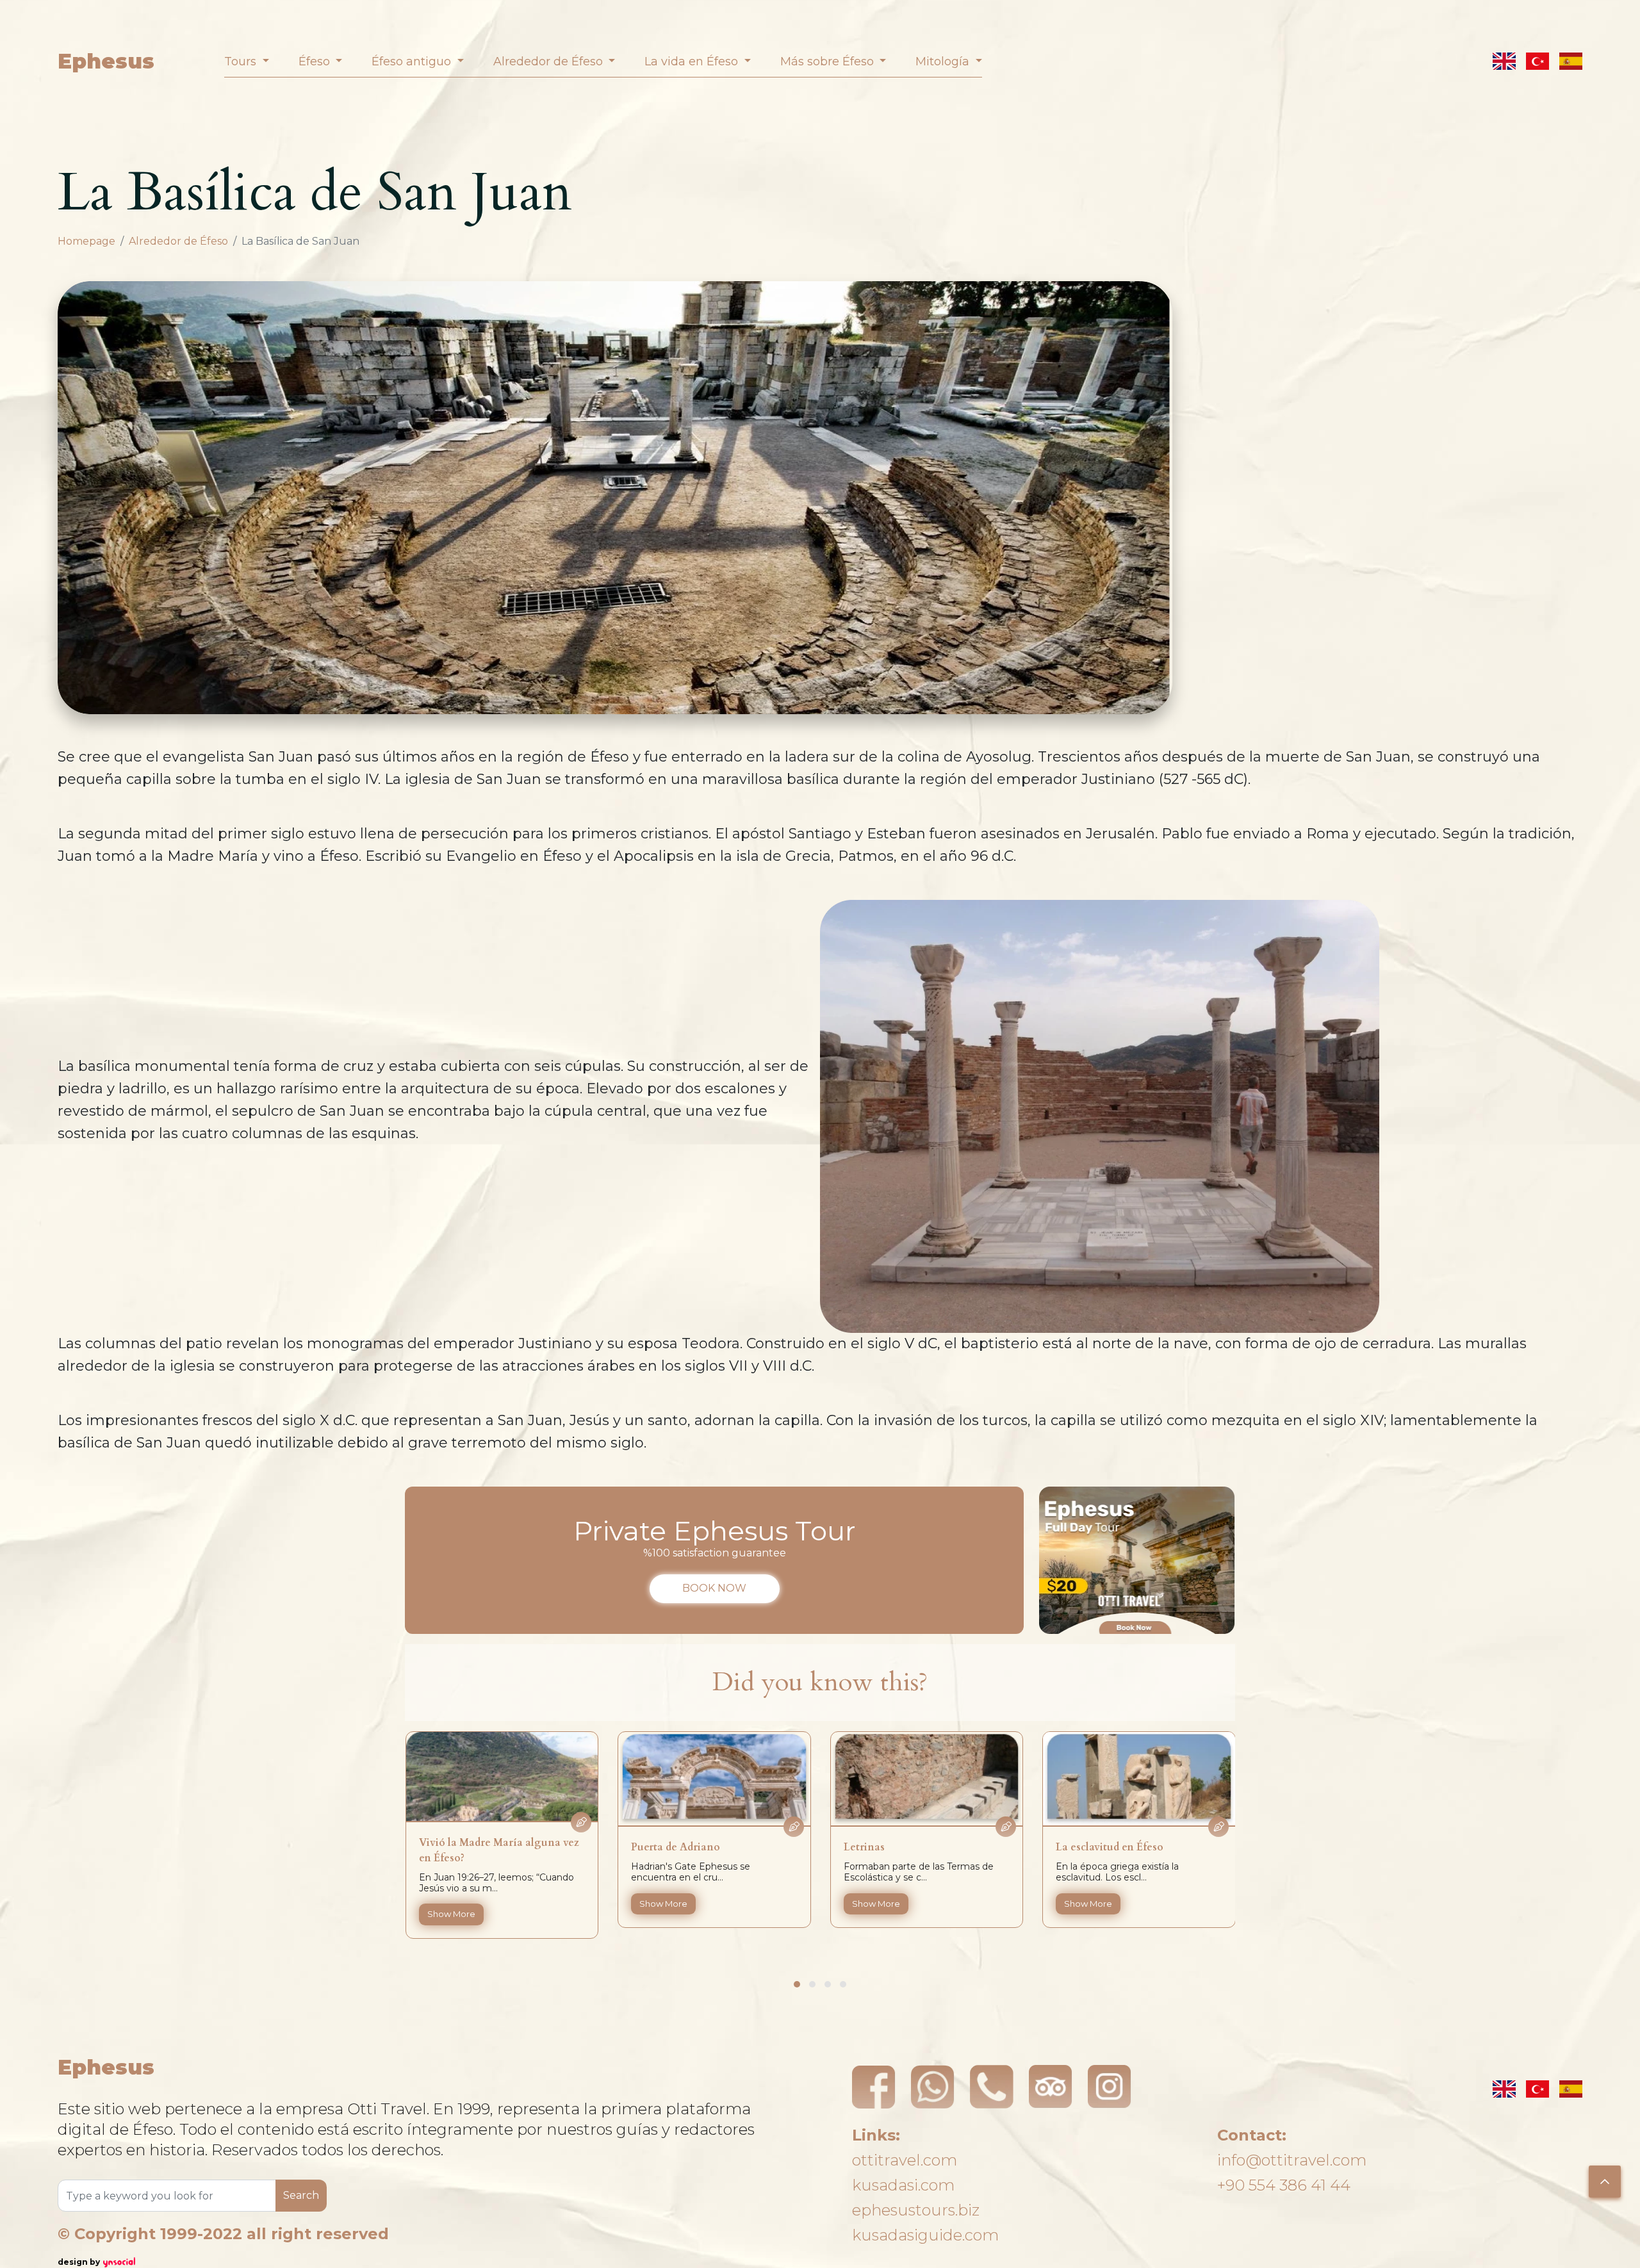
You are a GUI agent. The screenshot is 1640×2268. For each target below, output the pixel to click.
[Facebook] (874, 2087)
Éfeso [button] (316, 61)
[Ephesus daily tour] (1137, 1560)
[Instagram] (1110, 2087)
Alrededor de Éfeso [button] (550, 61)
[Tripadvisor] (1051, 2087)
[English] (1504, 61)
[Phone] (992, 2087)
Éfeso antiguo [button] (413, 61)
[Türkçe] (1537, 61)
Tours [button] (242, 61)
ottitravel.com (905, 2160)
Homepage (86, 241)
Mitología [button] (944, 61)
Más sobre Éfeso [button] (829, 61)
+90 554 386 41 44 (1284, 2185)
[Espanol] (1571, 61)
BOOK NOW (714, 1588)
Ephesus (106, 61)
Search (301, 2195)
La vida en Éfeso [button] (693, 61)
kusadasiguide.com (925, 2235)
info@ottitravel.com (1292, 2160)
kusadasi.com (903, 2185)
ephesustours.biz (916, 2210)
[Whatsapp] (933, 2087)
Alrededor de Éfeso (178, 241)
